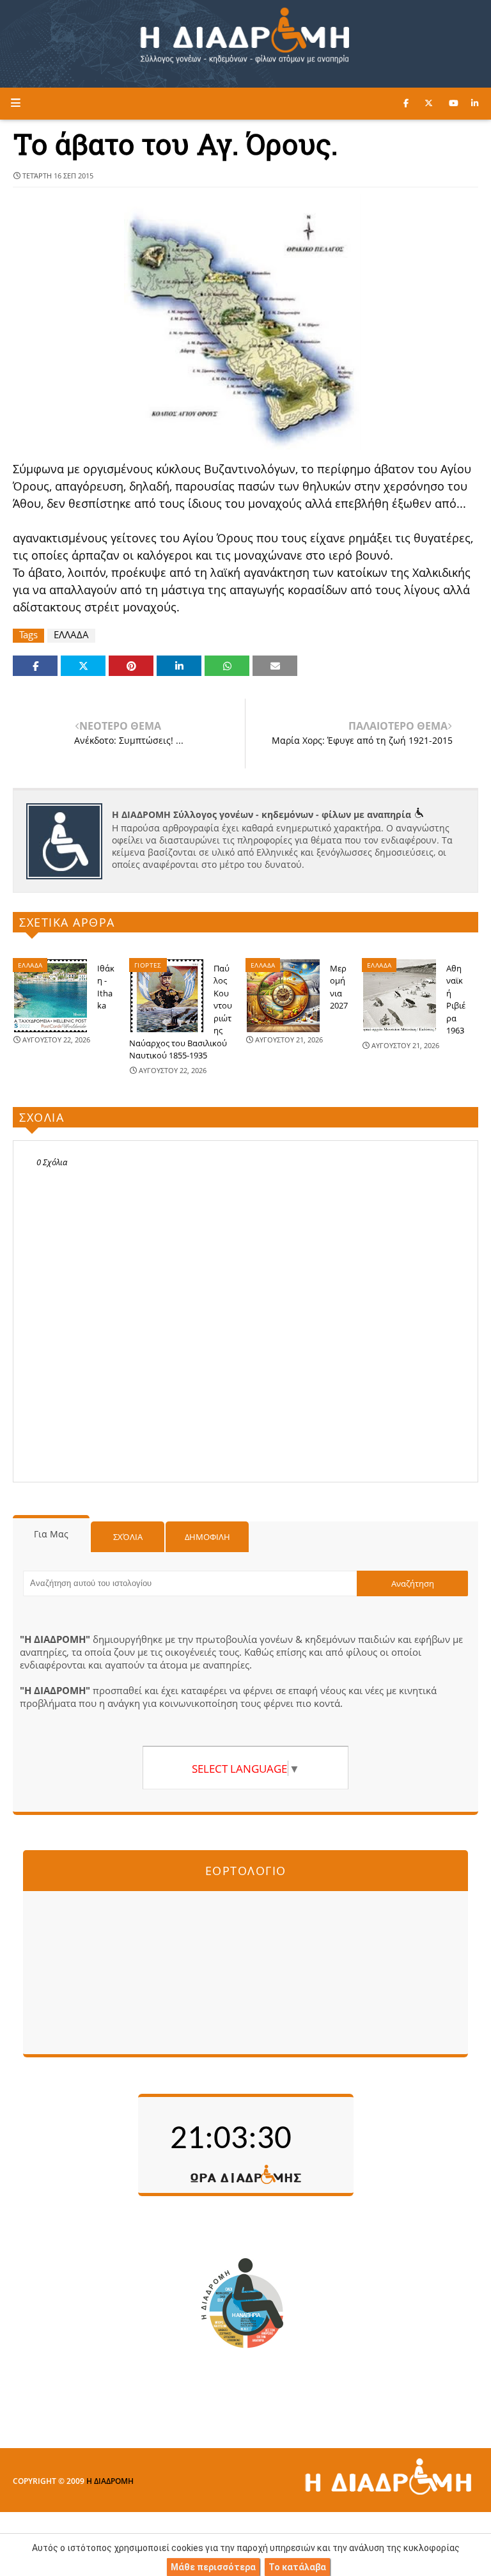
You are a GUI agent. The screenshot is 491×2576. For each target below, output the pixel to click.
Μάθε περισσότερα (213, 2567)
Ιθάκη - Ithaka (106, 987)
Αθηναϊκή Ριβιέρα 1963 (456, 1000)
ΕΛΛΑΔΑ (71, 635)
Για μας (51, 1534)
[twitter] (429, 103)
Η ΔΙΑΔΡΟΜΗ (110, 2481)
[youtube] (454, 103)
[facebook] (406, 103)
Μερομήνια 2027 (339, 987)
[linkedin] (475, 103)
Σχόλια (128, 1537)
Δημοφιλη (207, 1537)
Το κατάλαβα (297, 2567)
